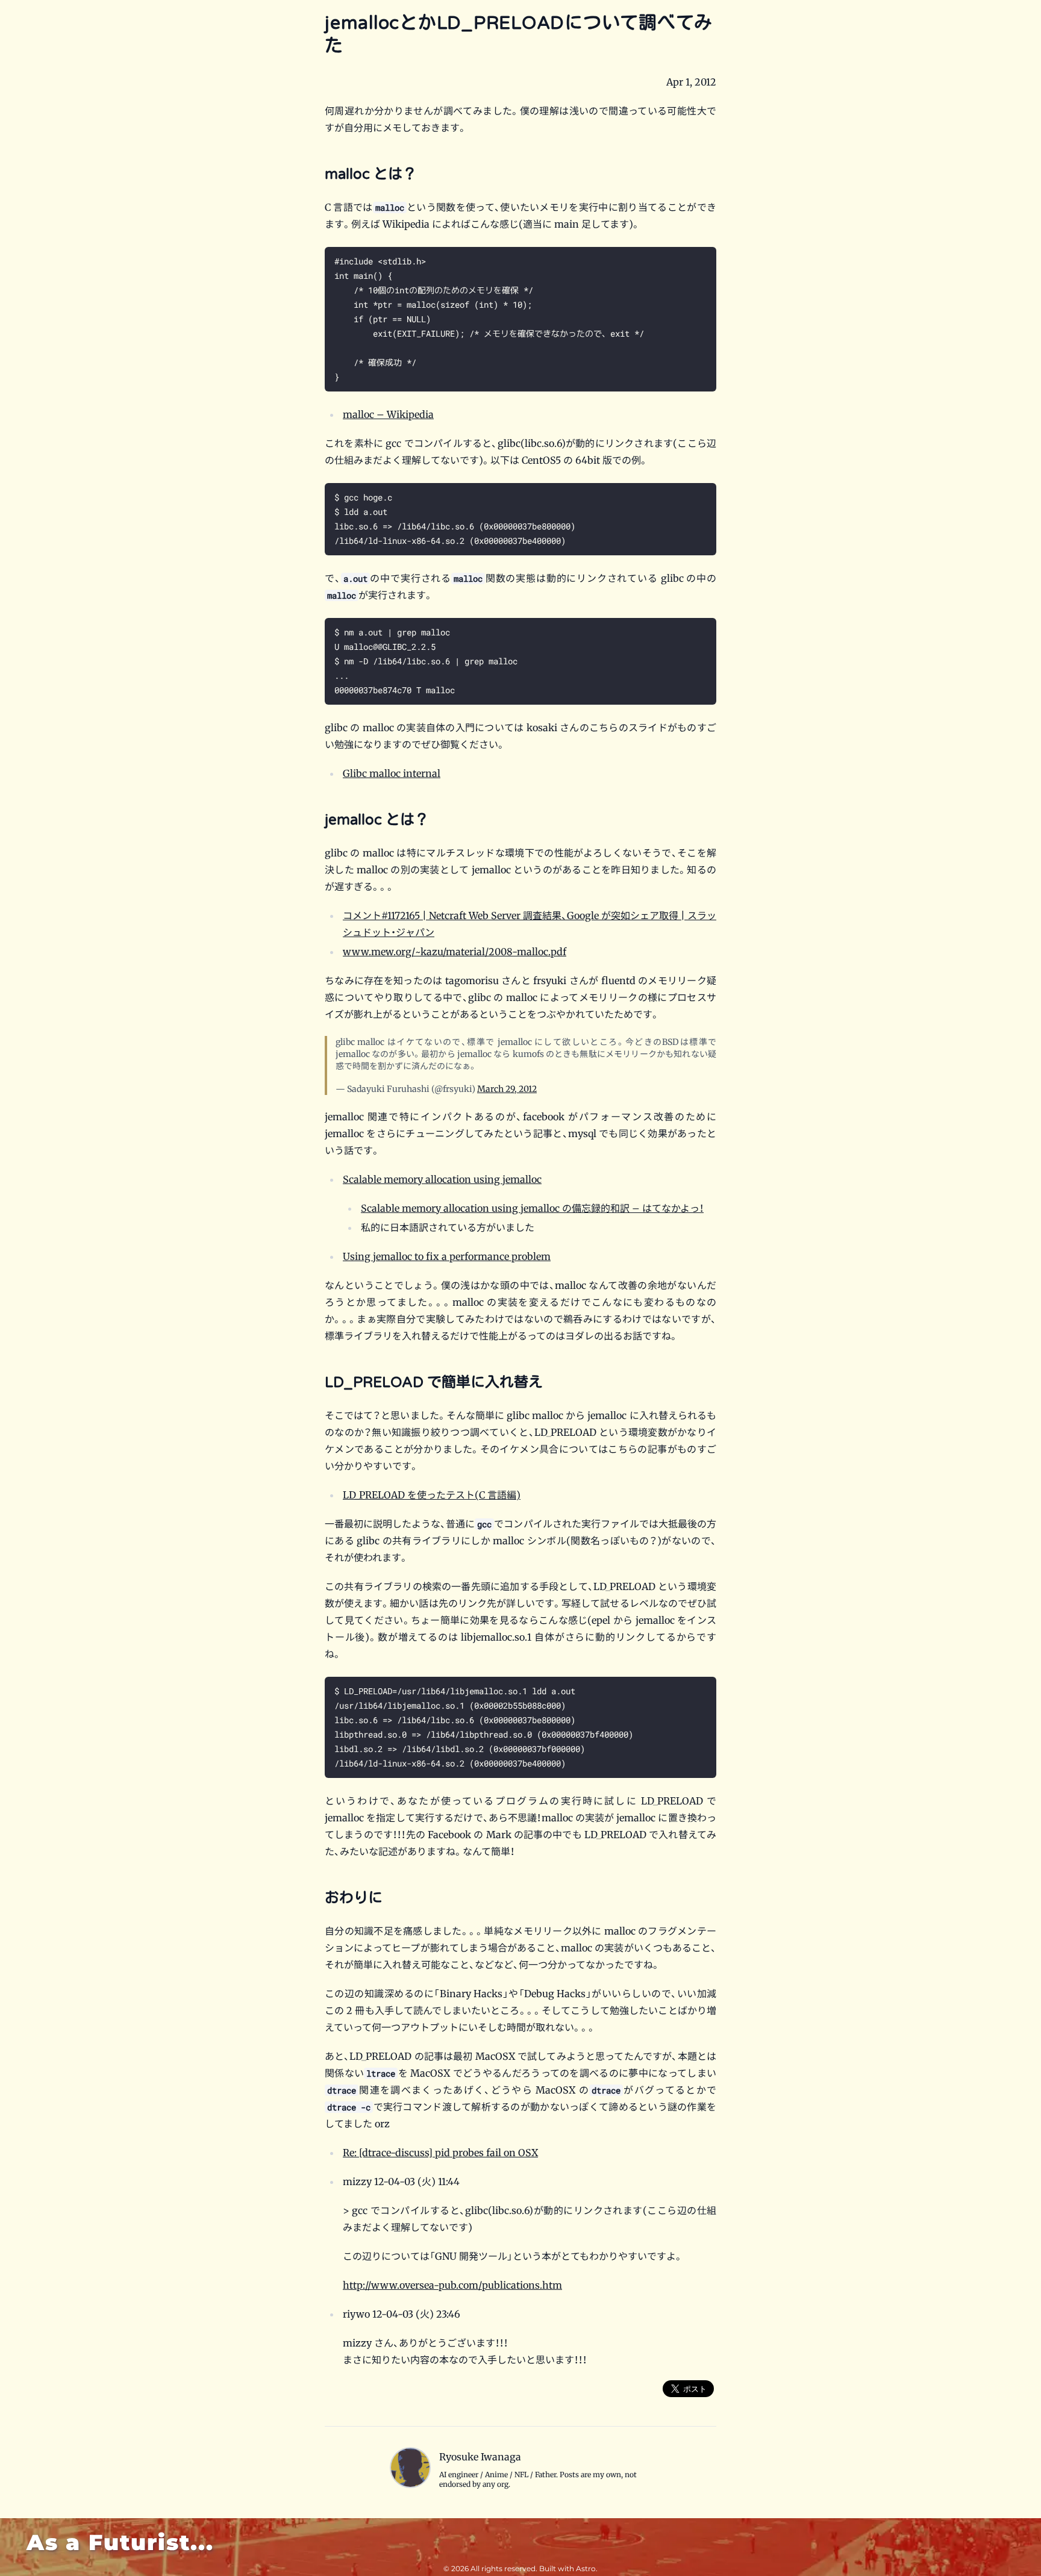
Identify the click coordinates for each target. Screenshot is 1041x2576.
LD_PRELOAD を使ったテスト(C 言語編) (432, 1495)
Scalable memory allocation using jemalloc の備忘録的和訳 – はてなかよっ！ (532, 1208)
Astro (586, 2568)
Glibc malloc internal (392, 773)
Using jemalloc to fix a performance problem (447, 1256)
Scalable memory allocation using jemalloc (442, 1179)
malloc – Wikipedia (388, 414)
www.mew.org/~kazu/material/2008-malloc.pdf (455, 952)
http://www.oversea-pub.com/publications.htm (452, 2285)
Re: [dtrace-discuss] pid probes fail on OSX (440, 2153)
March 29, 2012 (507, 1089)
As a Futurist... (120, 2542)
